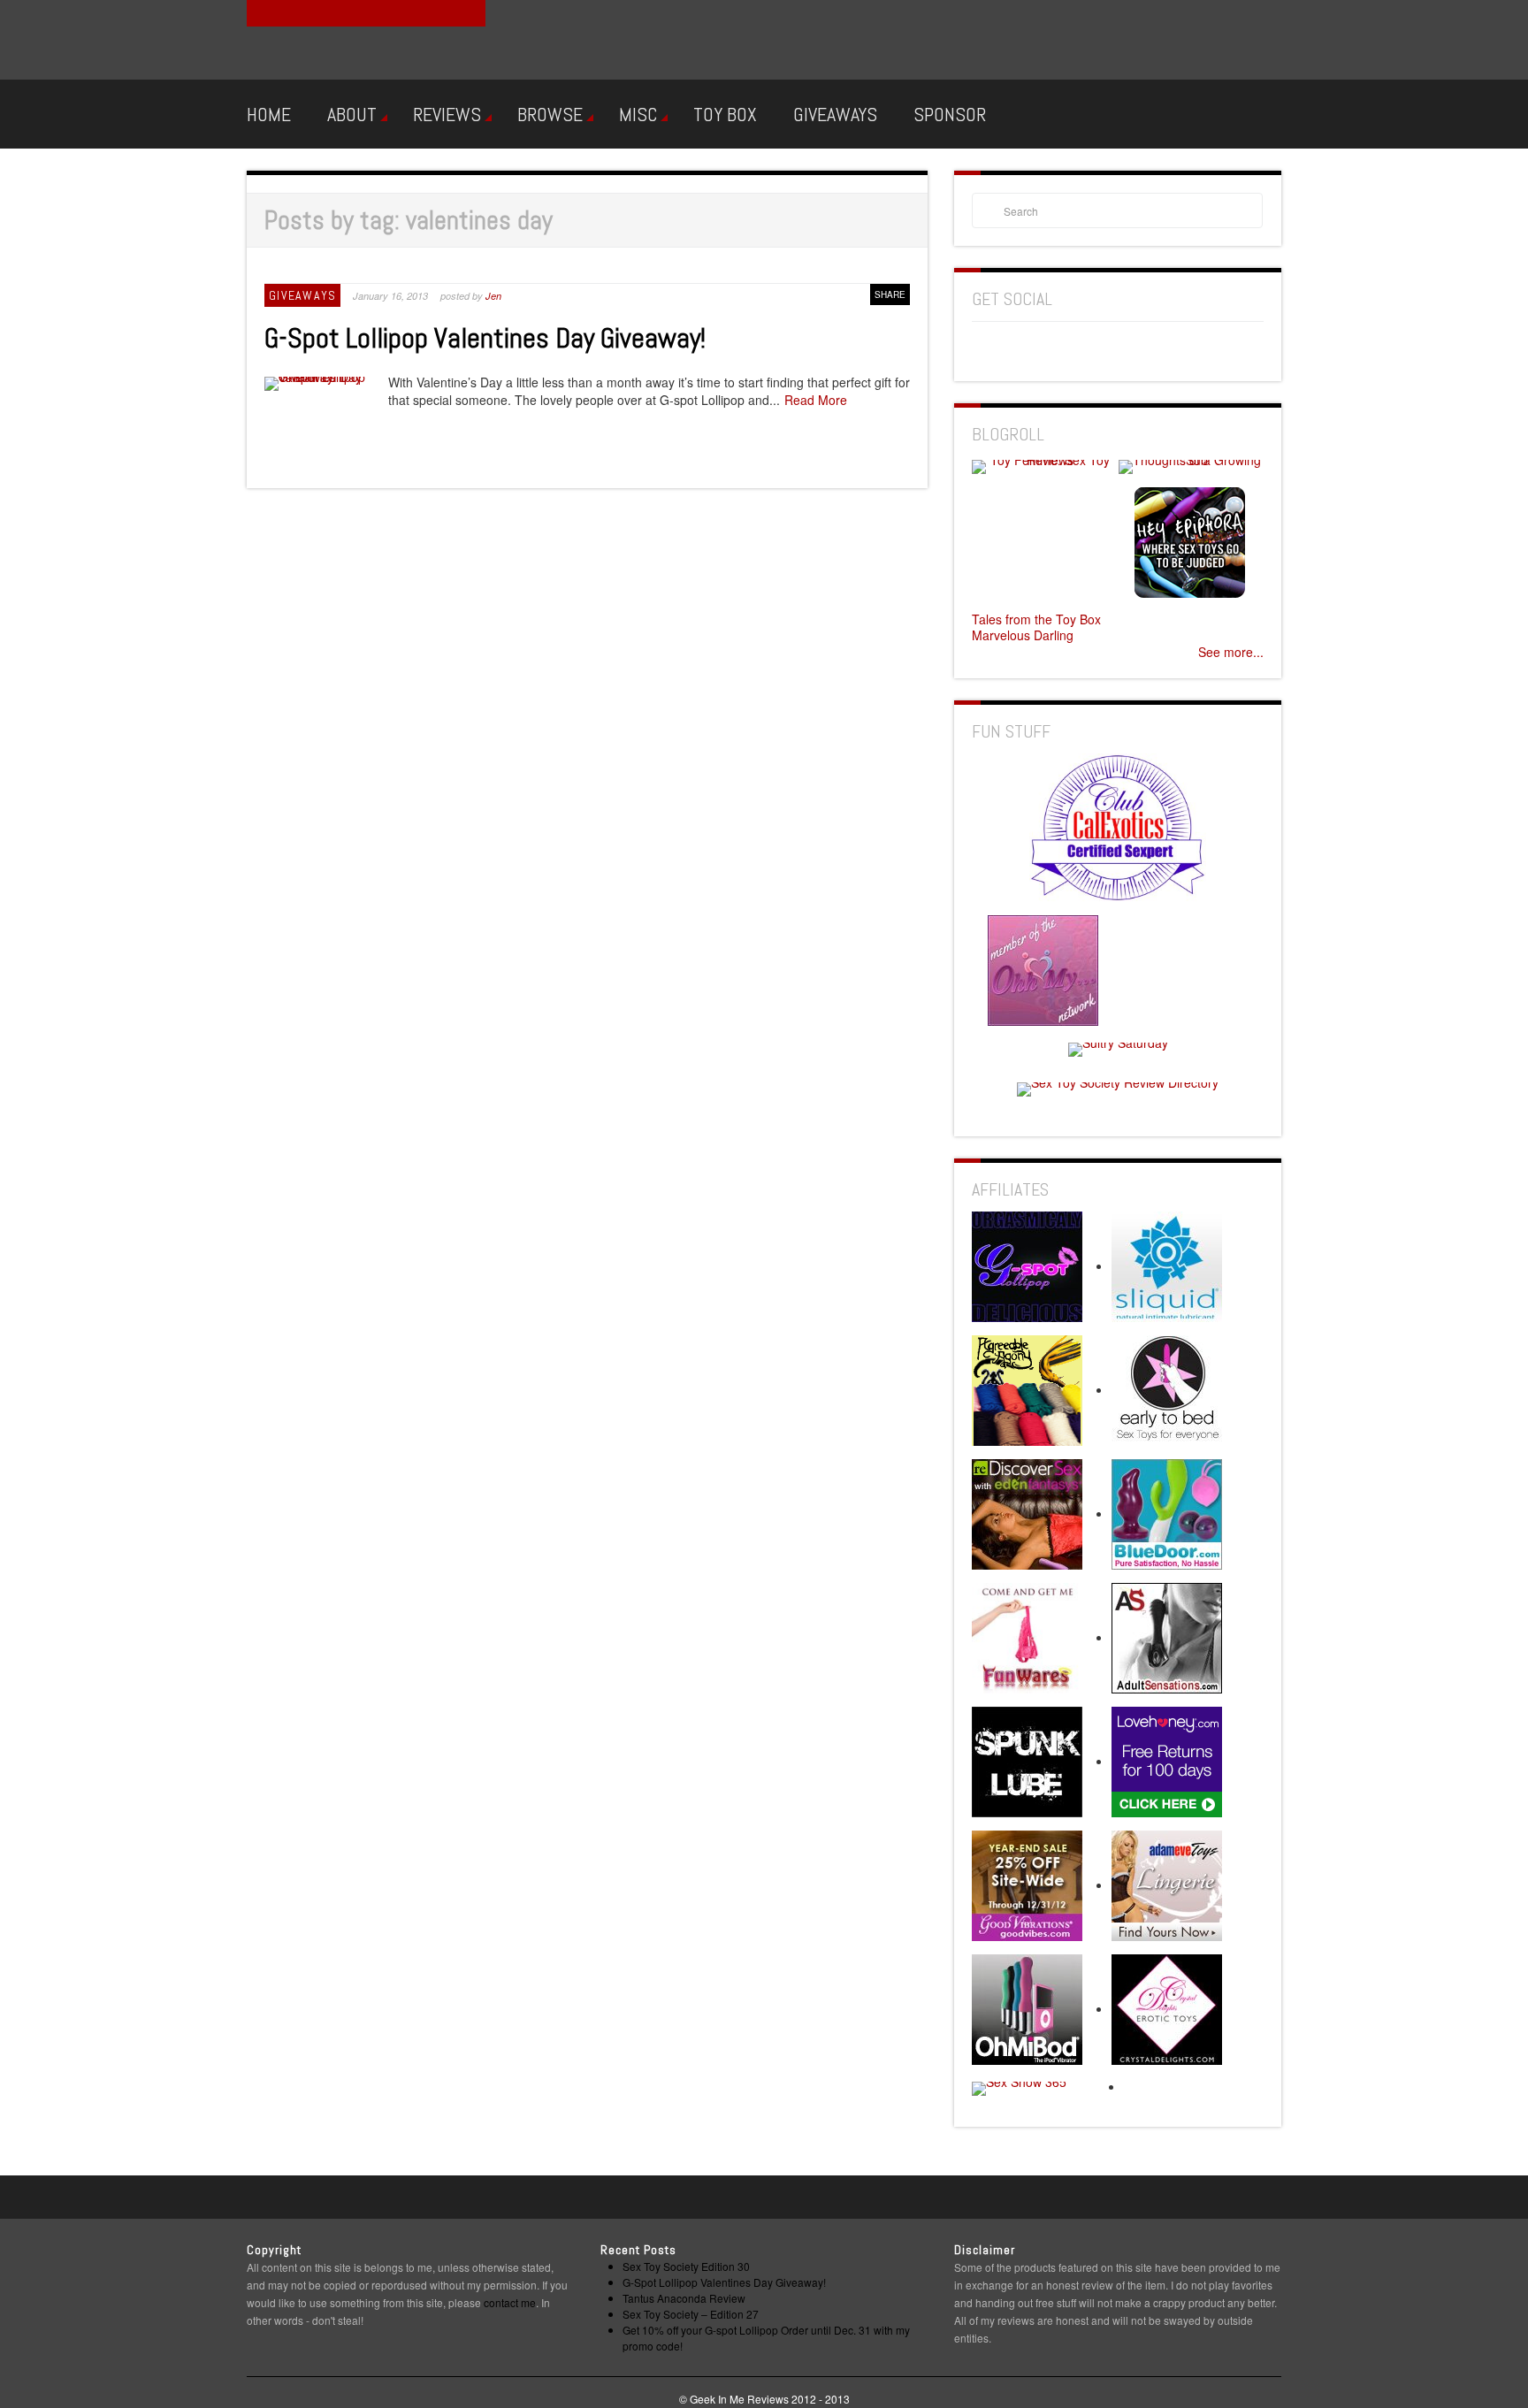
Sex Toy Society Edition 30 (686, 2266)
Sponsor (950, 114)
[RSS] (1084, 349)
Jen (493, 296)
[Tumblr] (1117, 349)
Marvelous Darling (1023, 635)
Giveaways (835, 114)
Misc (638, 114)
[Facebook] (986, 349)
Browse (550, 114)
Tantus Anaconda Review (684, 2298)
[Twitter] (1150, 349)
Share (890, 294)
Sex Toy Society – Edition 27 (691, 2314)
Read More (816, 400)
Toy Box (725, 114)
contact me (510, 2302)
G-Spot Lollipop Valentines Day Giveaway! (485, 338)
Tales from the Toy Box (1036, 619)
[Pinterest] (1051, 349)
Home (269, 114)
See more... (1231, 652)
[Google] (1019, 349)
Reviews (447, 114)
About (352, 114)
